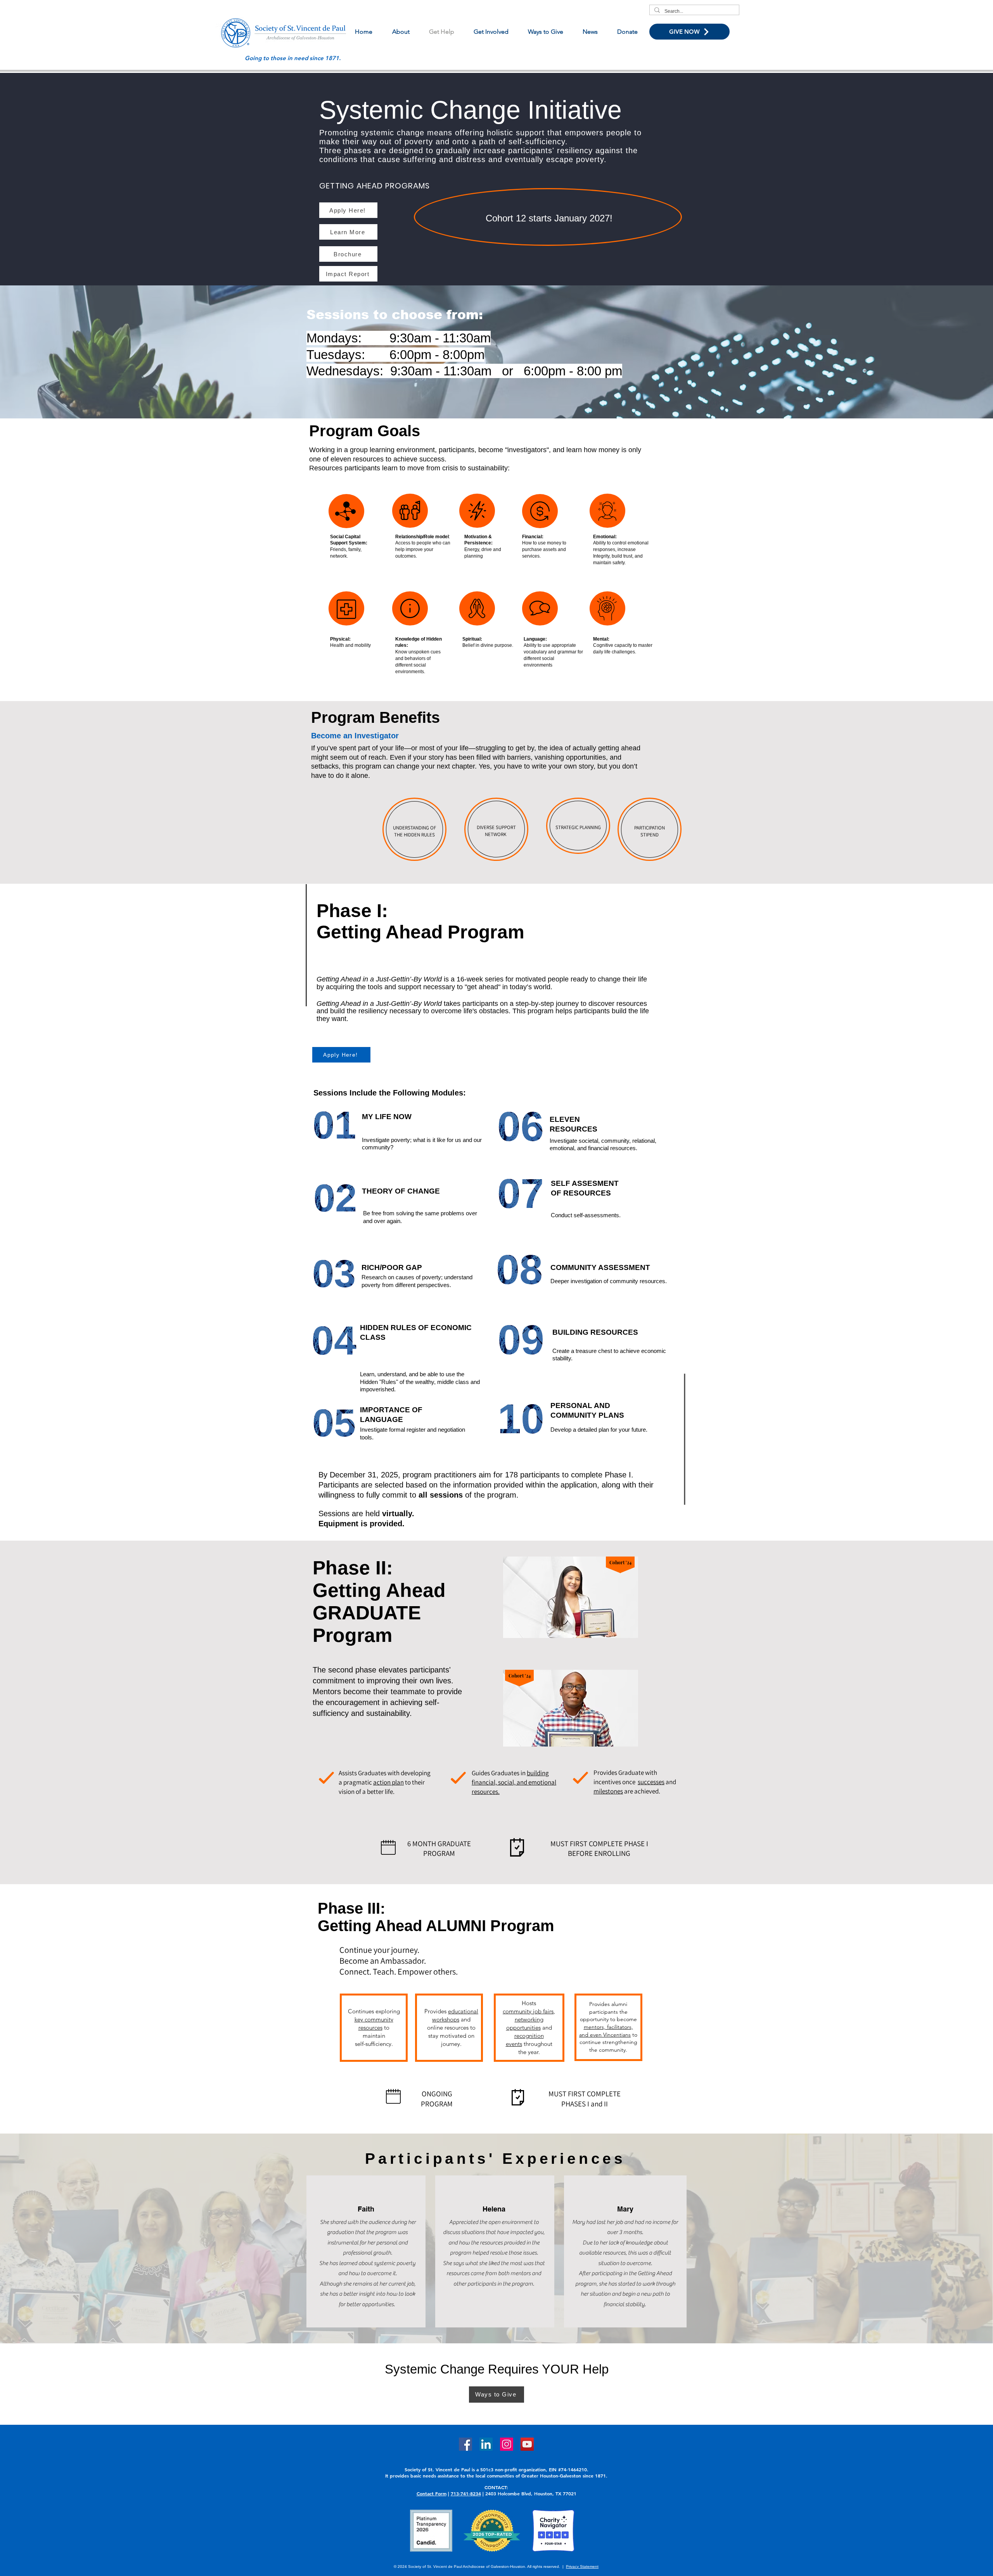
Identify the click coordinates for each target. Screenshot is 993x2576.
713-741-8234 (466, 2493)
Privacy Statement (582, 2566)
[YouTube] (527, 2444)
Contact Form (432, 2493)
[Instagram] (507, 2444)
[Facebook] (465, 2444)
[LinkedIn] (486, 2444)
